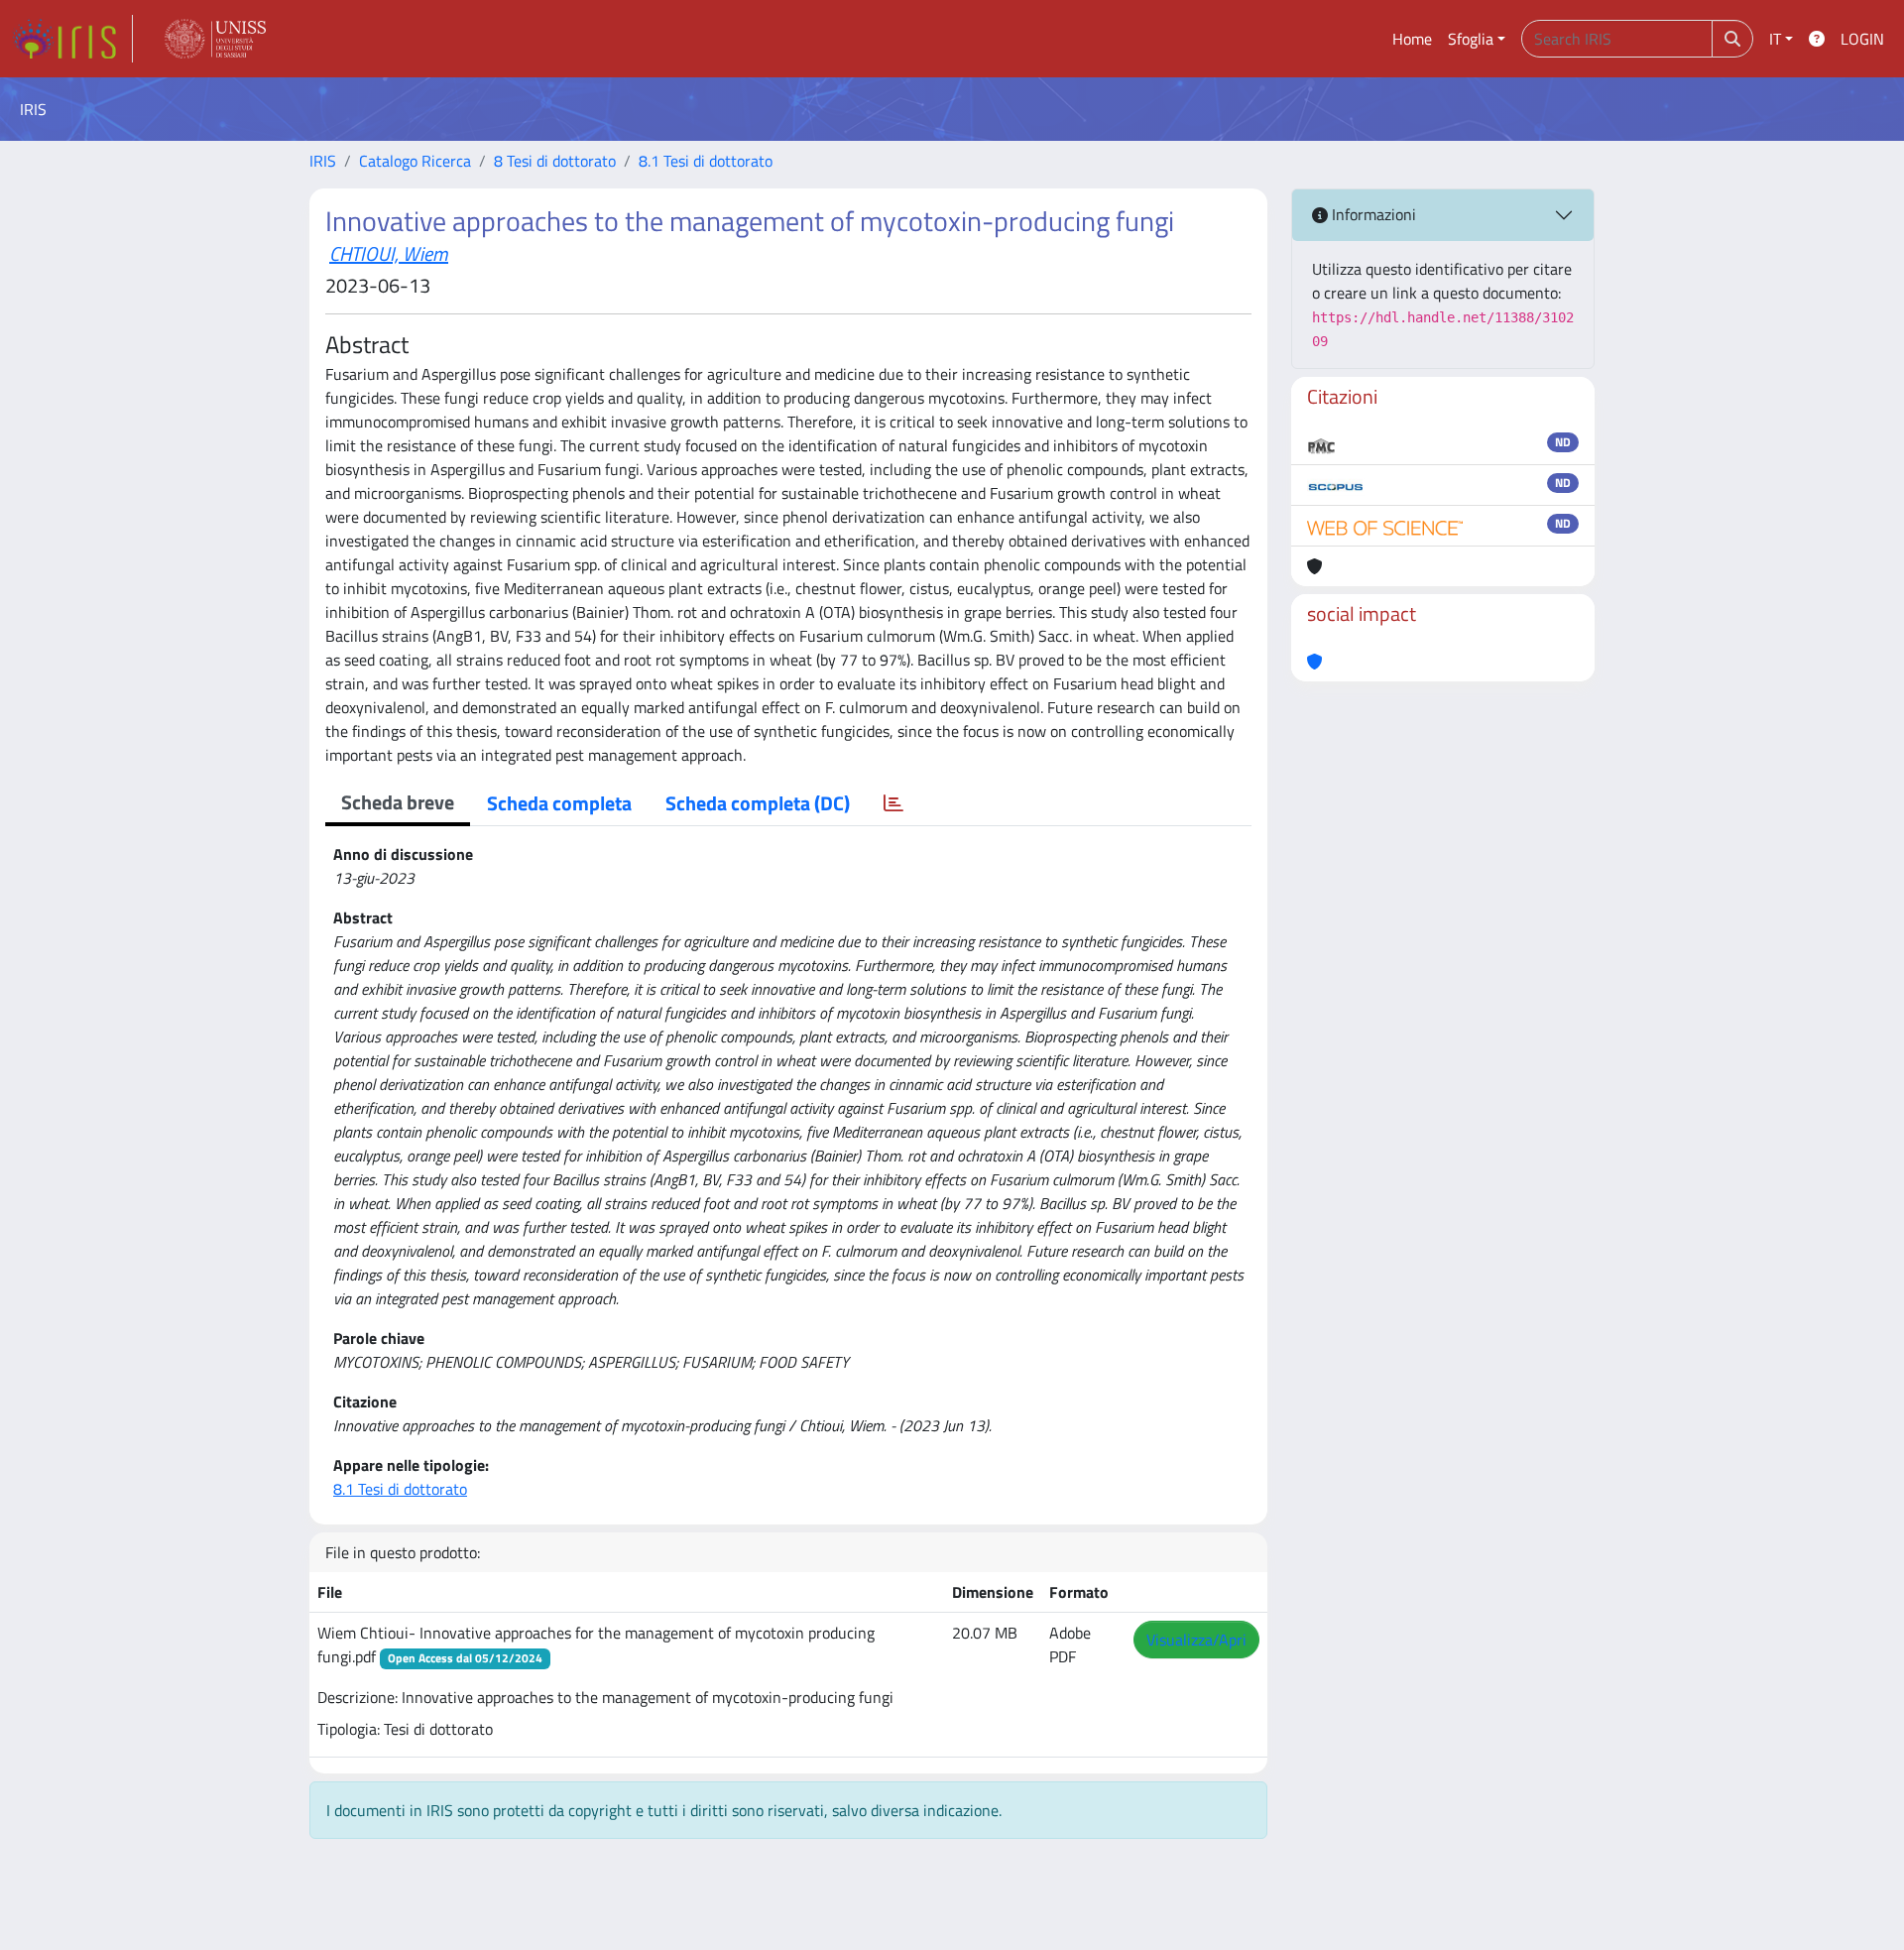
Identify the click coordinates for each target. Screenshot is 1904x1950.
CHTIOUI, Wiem (389, 253)
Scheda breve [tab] (398, 802)
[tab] (893, 803)
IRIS (323, 161)
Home (1412, 39)
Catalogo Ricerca (415, 161)
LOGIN (1862, 39)
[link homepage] (72, 39)
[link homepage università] (215, 39)
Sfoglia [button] (1471, 39)
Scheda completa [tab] (559, 803)
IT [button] (1775, 39)
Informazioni (1372, 214)
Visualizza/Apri (1196, 1640)
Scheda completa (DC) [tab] (758, 803)
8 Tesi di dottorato (555, 161)
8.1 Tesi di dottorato (706, 161)
